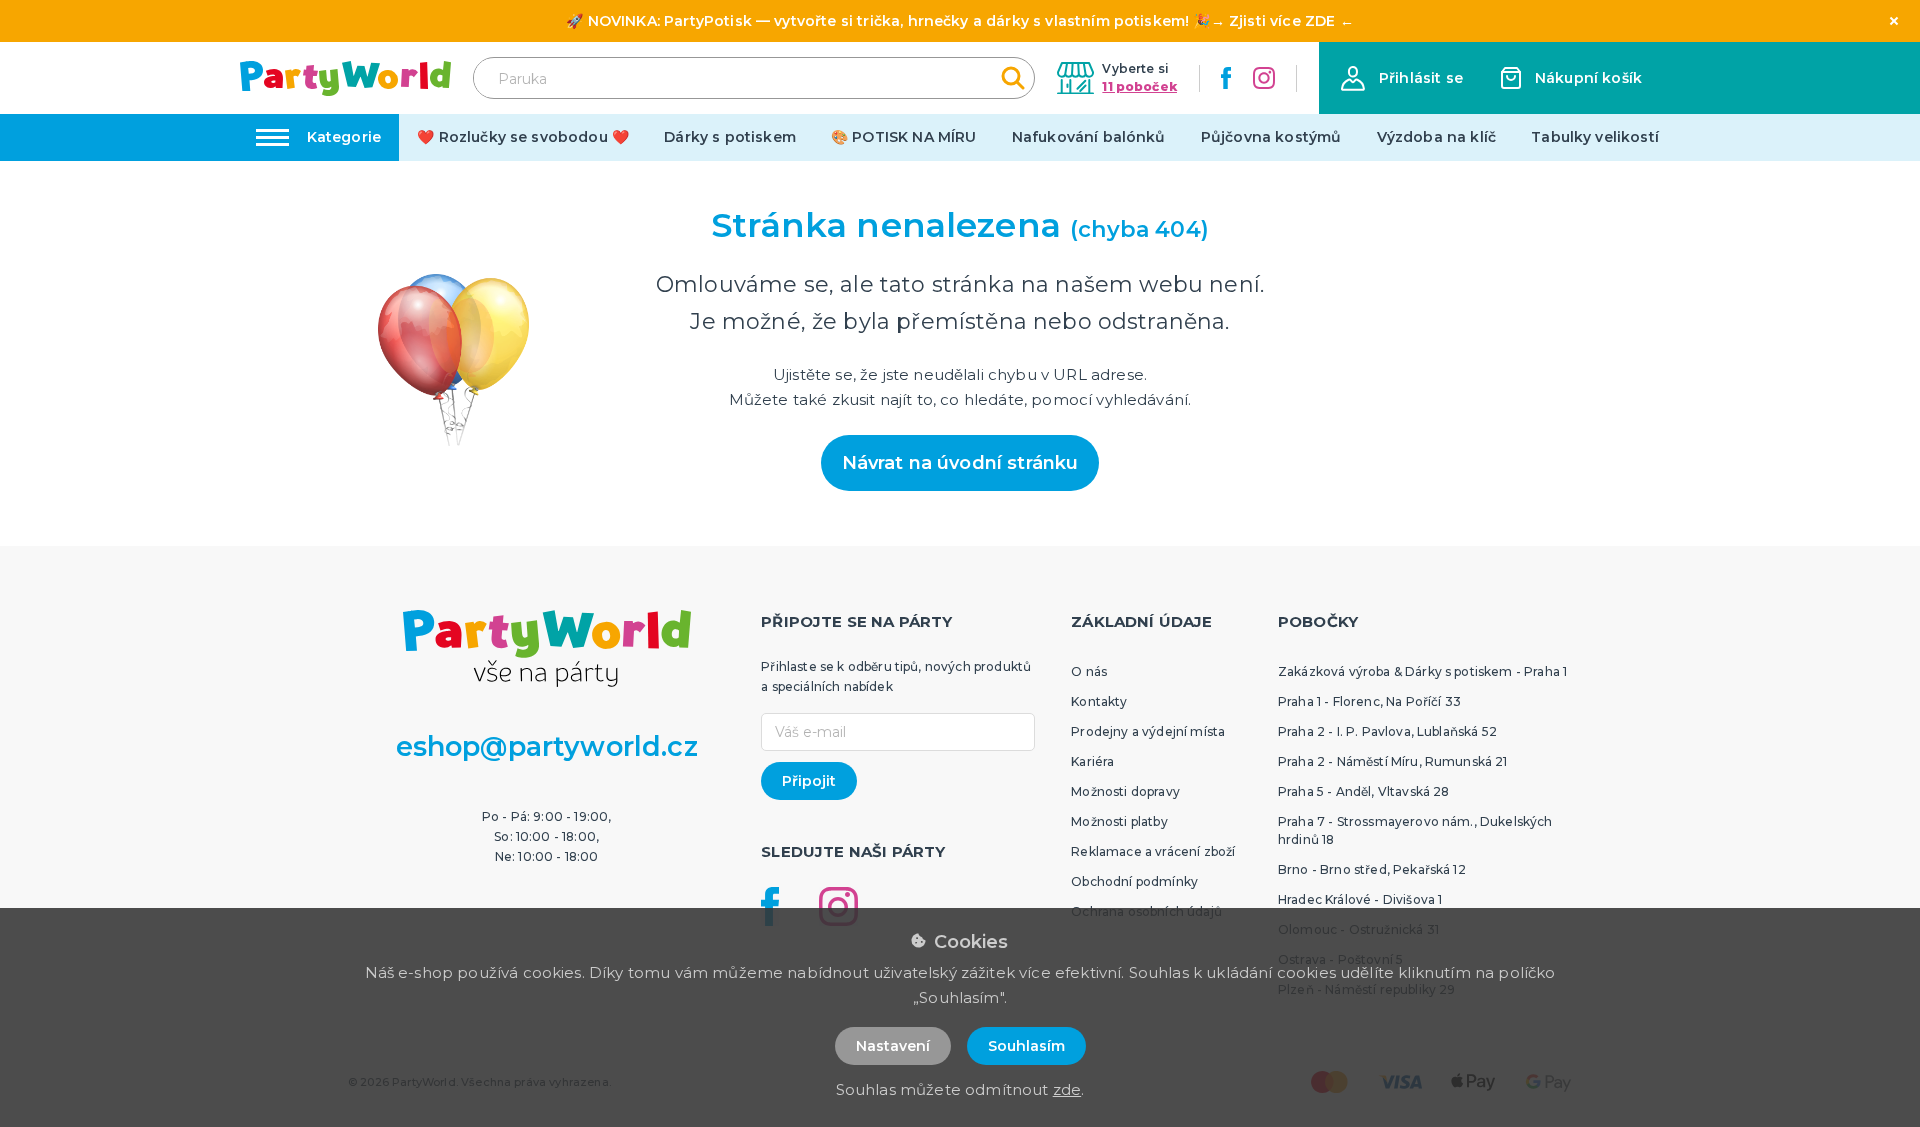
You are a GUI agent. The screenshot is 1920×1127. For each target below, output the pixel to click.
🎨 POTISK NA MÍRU (904, 137)
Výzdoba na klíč (1436, 137)
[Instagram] (1264, 78)
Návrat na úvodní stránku (960, 463)
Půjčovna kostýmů (1271, 137)
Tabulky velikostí (1595, 137)
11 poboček (1139, 86)
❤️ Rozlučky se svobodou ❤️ (523, 137)
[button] (1402, 78)
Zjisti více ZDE (1282, 21)
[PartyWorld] (345, 78)
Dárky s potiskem (730, 137)
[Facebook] (1226, 78)
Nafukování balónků (1089, 137)
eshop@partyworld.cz (547, 746)
